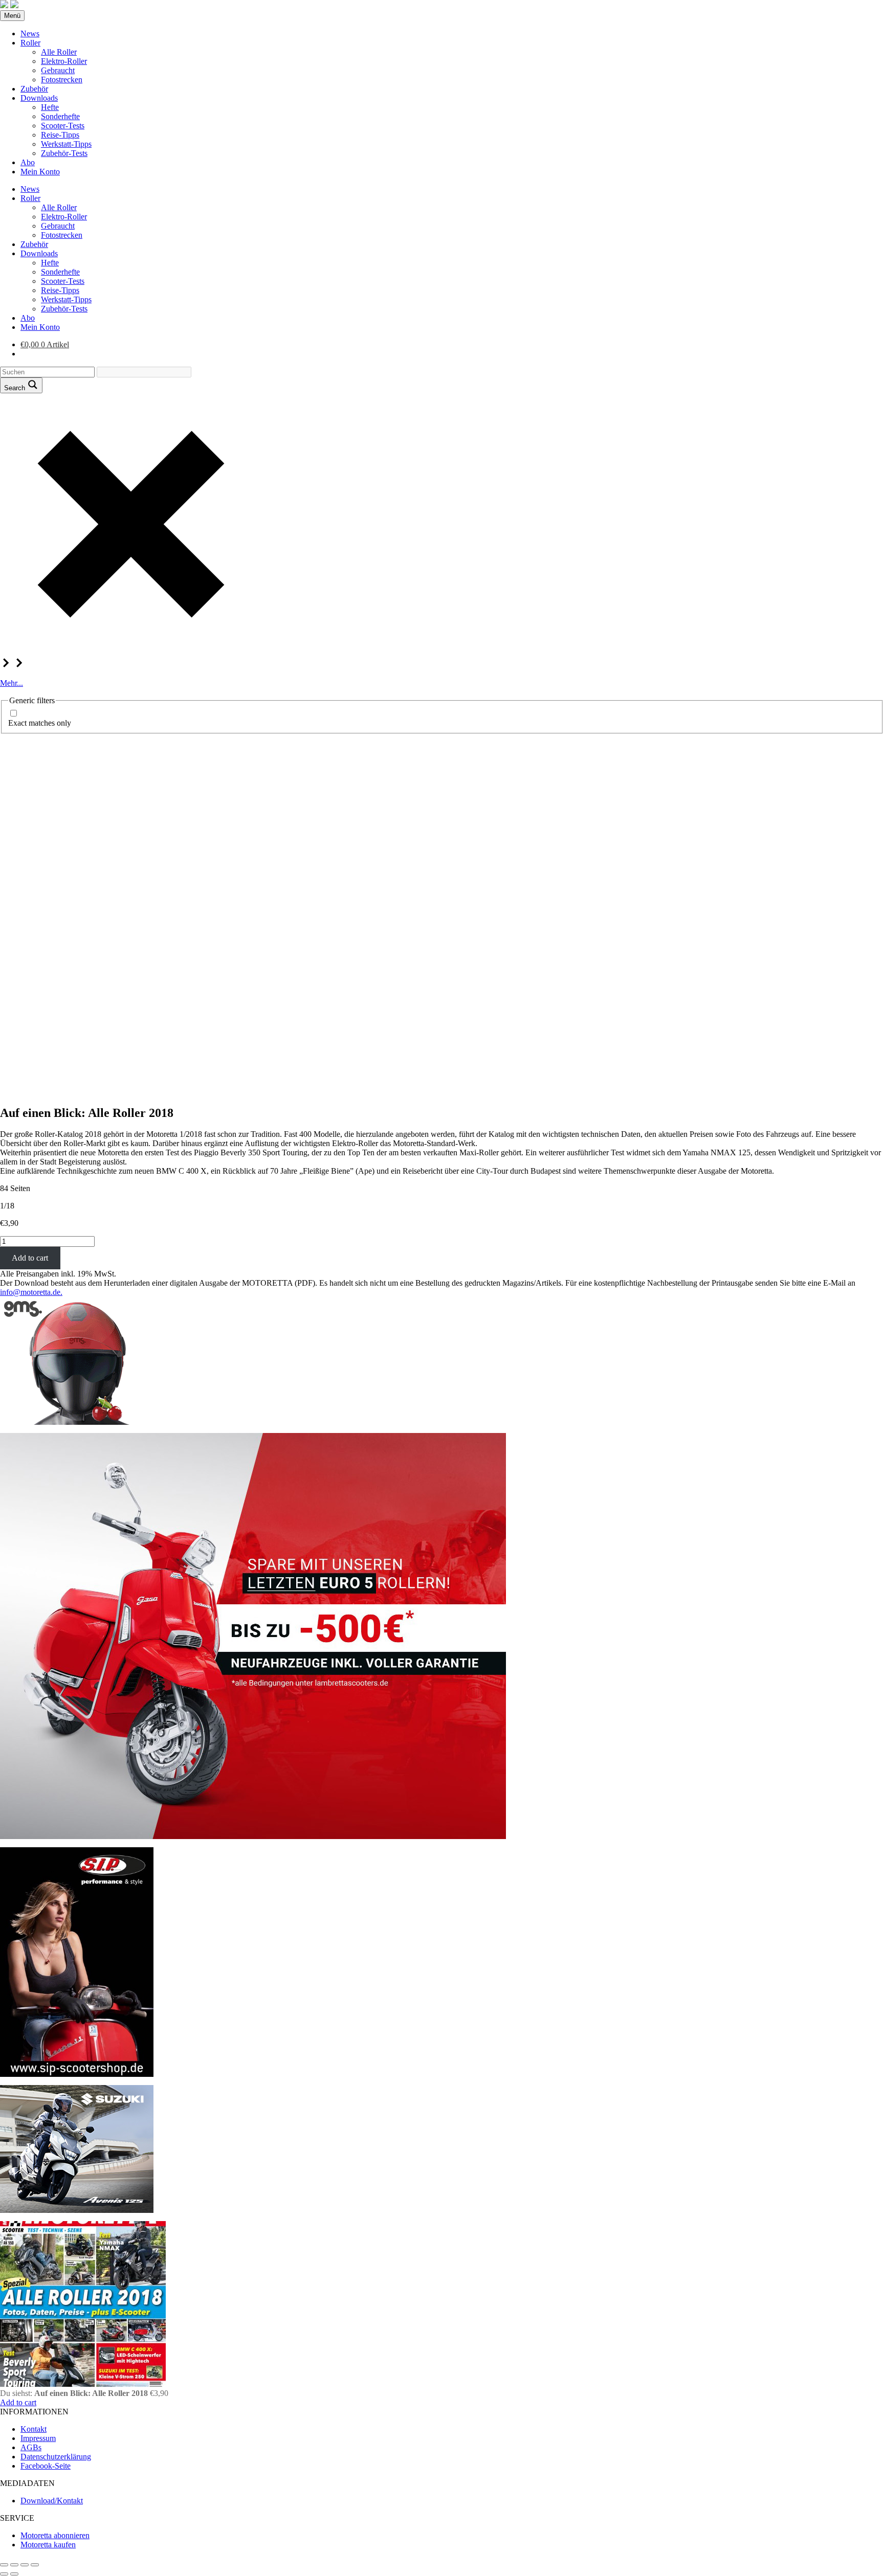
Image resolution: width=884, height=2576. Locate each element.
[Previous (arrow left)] (4, 2574)
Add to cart (30, 1258)
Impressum (38, 2438)
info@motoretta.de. (31, 1292)
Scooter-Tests (63, 126)
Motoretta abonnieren (55, 2535)
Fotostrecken (62, 80)
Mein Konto (40, 172)
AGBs (31, 2447)
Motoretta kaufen (48, 2545)
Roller (30, 43)
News (30, 33)
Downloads (39, 98)
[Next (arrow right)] (14, 2574)
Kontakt (34, 2429)
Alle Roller (59, 52)
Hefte (50, 107)
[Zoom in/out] (35, 2565)
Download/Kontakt (52, 2501)
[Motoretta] (14, 5)
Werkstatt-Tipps (66, 144)
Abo (28, 162)
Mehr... (12, 683)
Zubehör (34, 89)
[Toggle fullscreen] (25, 2565)
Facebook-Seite (46, 2466)
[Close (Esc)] (4, 2565)
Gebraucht (58, 70)
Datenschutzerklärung (56, 2457)
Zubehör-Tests (64, 153)
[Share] (14, 2565)
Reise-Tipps (60, 135)
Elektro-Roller (64, 61)
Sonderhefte (60, 116)
